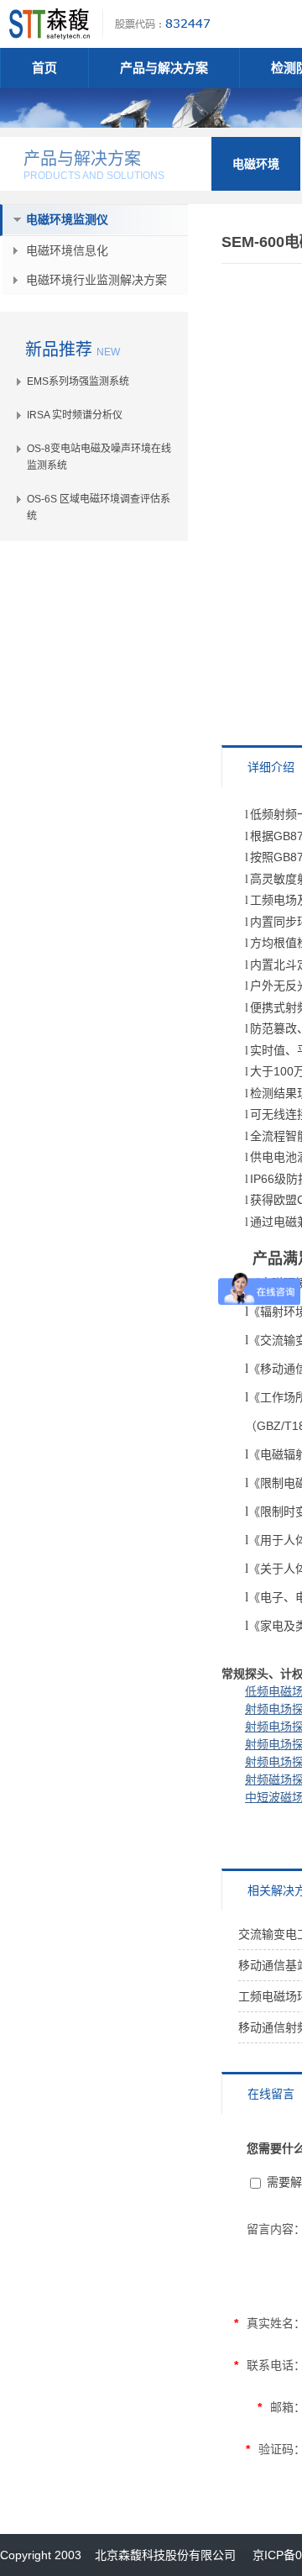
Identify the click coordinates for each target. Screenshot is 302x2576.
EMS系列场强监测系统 (78, 381)
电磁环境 (256, 164)
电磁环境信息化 (67, 250)
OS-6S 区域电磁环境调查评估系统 (99, 507)
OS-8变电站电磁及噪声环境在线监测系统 (99, 457)
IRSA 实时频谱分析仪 (75, 415)
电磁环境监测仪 (67, 219)
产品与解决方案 (164, 68)
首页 (44, 68)
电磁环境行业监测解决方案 (96, 280)
